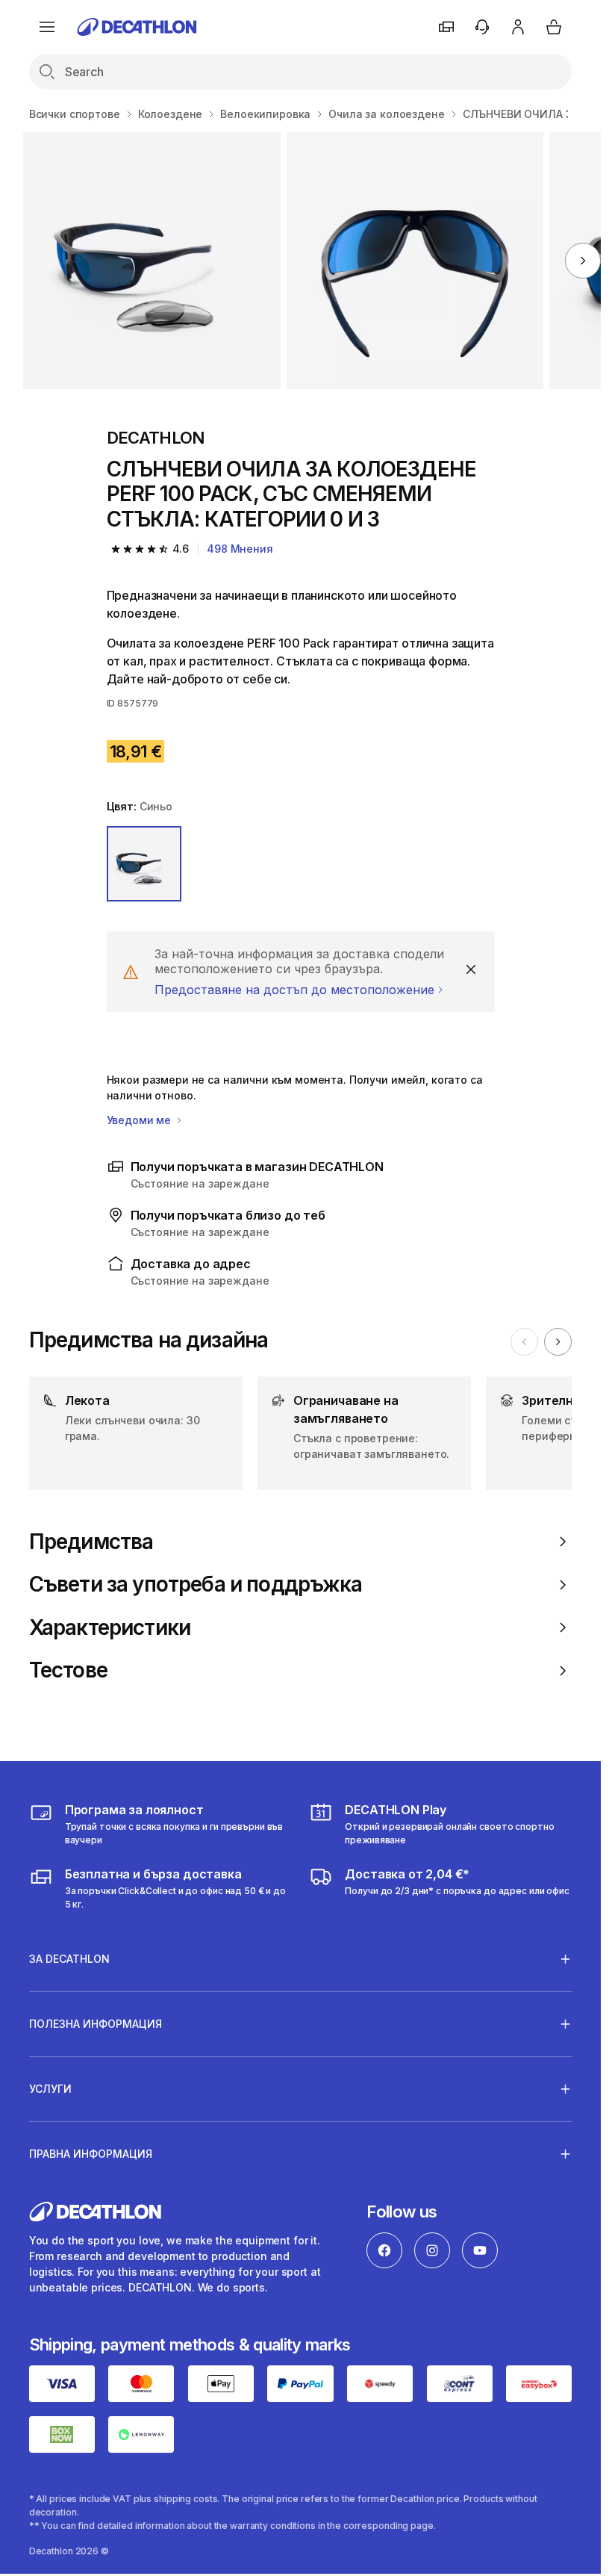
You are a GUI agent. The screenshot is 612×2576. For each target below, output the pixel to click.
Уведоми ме (140, 1120)
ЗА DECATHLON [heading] (69, 1959)
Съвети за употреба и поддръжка (196, 1585)
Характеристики (110, 1628)
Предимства (91, 1542)
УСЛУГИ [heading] (50, 2089)
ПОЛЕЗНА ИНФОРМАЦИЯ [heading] (96, 2024)
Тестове (68, 1670)
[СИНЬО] (144, 864)
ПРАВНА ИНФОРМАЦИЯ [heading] (91, 2154)
